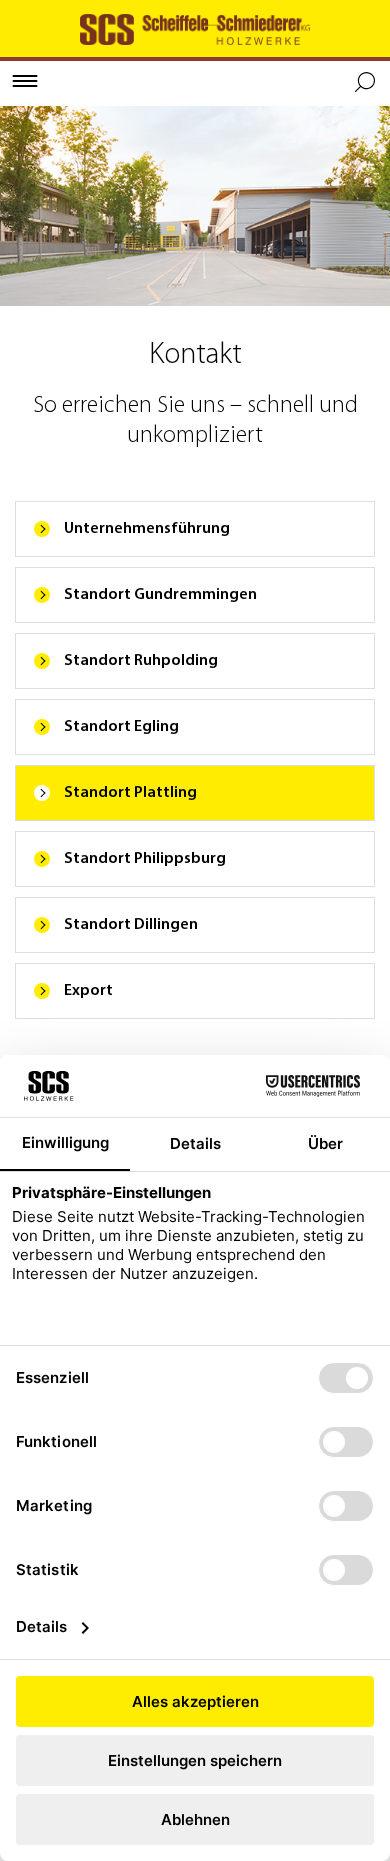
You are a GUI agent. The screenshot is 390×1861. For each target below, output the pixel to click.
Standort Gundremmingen (160, 595)
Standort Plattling (130, 793)
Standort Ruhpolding (141, 661)
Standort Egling (121, 727)
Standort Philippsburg (145, 859)
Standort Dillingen (131, 925)
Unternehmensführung (147, 529)
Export (88, 991)
